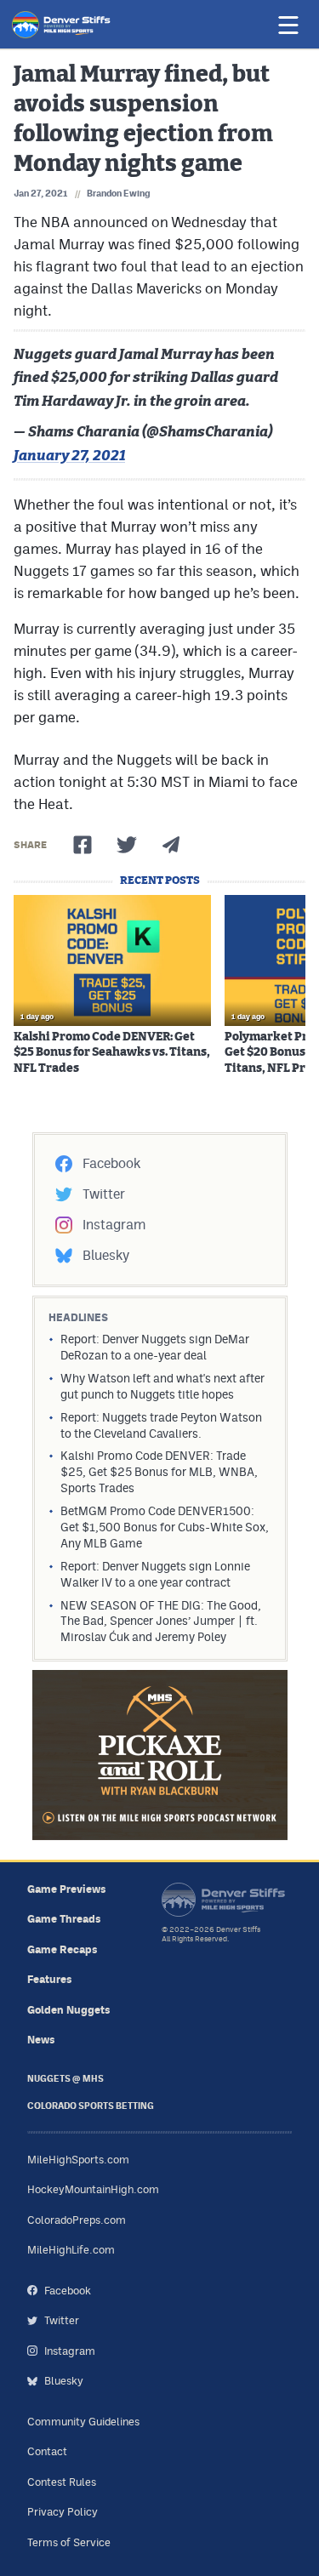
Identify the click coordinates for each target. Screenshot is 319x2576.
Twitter (104, 1194)
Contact (47, 2451)
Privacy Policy (63, 2512)
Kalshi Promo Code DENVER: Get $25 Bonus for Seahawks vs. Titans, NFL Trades (112, 1052)
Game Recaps (63, 1949)
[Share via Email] (171, 845)
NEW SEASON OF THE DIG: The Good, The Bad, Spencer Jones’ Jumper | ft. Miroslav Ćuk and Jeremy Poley (161, 1621)
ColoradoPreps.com (77, 2220)
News (41, 2040)
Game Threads (64, 1919)
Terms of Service (69, 2542)
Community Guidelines (83, 2422)
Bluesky (106, 1255)
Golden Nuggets (69, 2010)
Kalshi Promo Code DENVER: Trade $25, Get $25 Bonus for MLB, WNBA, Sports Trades (159, 1472)
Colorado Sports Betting (91, 2106)
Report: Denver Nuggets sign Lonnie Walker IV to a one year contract (155, 1574)
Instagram (114, 1225)
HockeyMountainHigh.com (93, 2189)
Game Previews (67, 1889)
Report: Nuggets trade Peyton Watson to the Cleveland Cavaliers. (161, 1425)
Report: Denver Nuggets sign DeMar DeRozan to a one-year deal (155, 1347)
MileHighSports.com (78, 2160)
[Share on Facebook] (83, 845)
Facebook (111, 1163)
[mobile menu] (288, 25)
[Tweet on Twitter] (127, 845)
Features (50, 1979)
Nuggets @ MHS (66, 2079)
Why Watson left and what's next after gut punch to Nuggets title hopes (162, 1386)
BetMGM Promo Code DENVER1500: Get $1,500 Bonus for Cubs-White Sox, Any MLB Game (165, 1527)
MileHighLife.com (71, 2250)
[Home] (61, 25)
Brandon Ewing (119, 193)
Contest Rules (62, 2482)
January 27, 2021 (69, 456)
